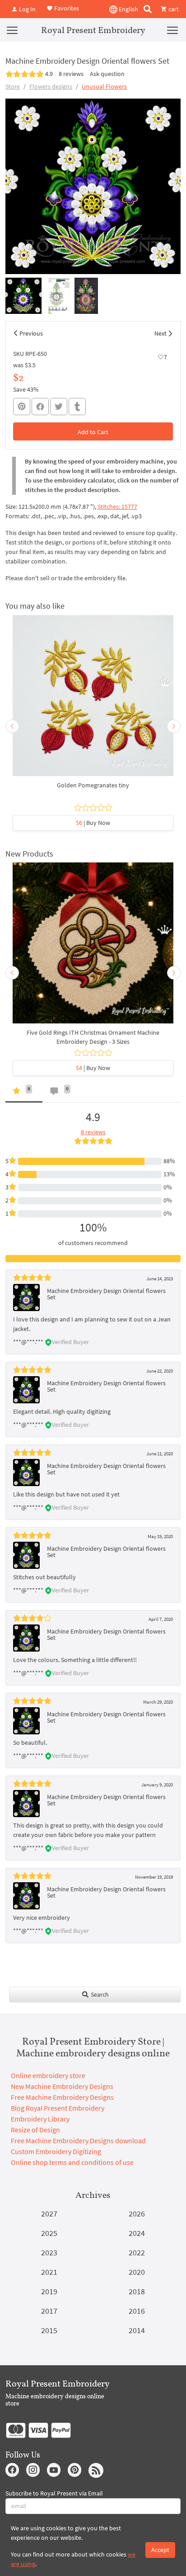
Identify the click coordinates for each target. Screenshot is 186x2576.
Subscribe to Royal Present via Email (54, 2493)
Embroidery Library (40, 2119)
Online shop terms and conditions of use (72, 2162)
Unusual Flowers (104, 86)
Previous (31, 333)
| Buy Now (93, 823)
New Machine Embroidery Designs (62, 2086)
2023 (49, 2252)
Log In (27, 9)
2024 (137, 2233)
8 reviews (71, 74)
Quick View (93, 700)
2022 (137, 2252)
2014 (137, 2330)
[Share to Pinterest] (22, 407)
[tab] (24, 1093)
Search (99, 1994)
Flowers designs (51, 86)
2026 (137, 2214)
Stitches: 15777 (117, 507)
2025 (49, 2233)
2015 (49, 2330)
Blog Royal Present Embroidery (58, 2108)
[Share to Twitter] (59, 407)
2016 (137, 2311)
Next (160, 333)
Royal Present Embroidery (93, 30)
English (128, 9)
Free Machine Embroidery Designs (62, 2097)
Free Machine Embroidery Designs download (78, 2140)
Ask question (107, 74)
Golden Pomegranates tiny (93, 785)
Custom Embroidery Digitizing (56, 2151)
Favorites (66, 8)
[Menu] (12, 30)
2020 (137, 2272)
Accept (160, 2550)
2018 (137, 2291)
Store (13, 86)
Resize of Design (35, 2130)
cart (173, 9)
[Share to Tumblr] (77, 407)
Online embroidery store (48, 2075)
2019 (49, 2291)
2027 (49, 2214)
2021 (49, 2272)
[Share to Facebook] (40, 407)
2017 (49, 2311)
